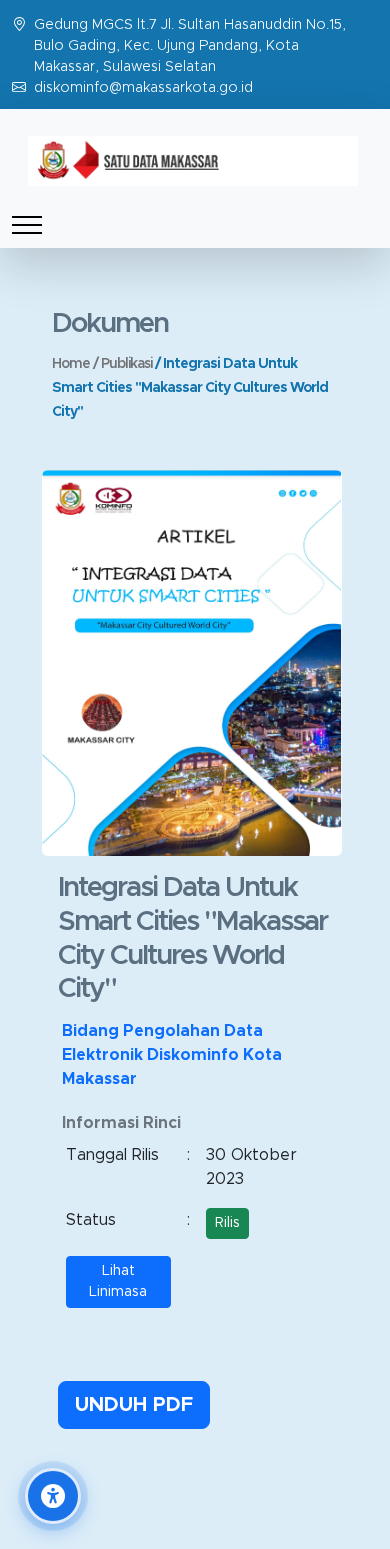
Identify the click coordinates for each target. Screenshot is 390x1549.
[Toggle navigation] (27, 224)
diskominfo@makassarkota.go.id (143, 88)
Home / (76, 364)
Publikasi (128, 364)
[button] (53, 1496)
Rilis (227, 1223)
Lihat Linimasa (118, 1281)
